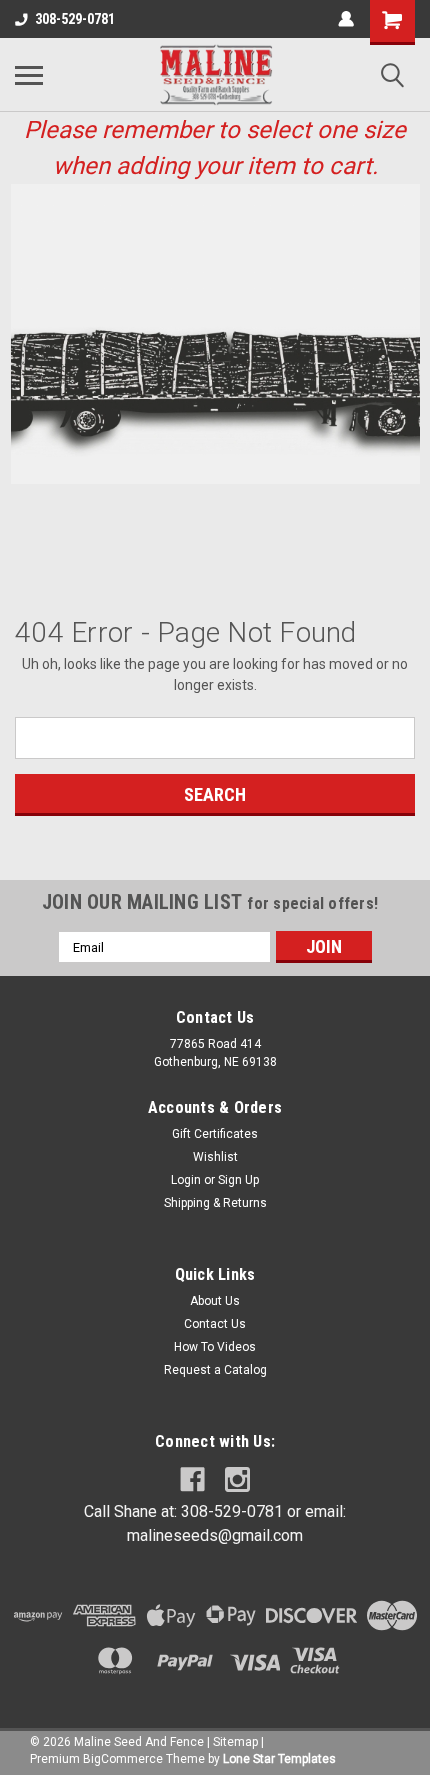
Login (186, 1180)
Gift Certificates (215, 1134)
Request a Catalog (215, 1370)
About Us (215, 1301)
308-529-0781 (75, 19)
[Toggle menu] (29, 75)
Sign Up (238, 1180)
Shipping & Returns (215, 1203)
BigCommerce (123, 1759)
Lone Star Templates (279, 1759)
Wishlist (215, 1157)
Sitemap (235, 1742)
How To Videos (215, 1347)
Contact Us (215, 1324)
